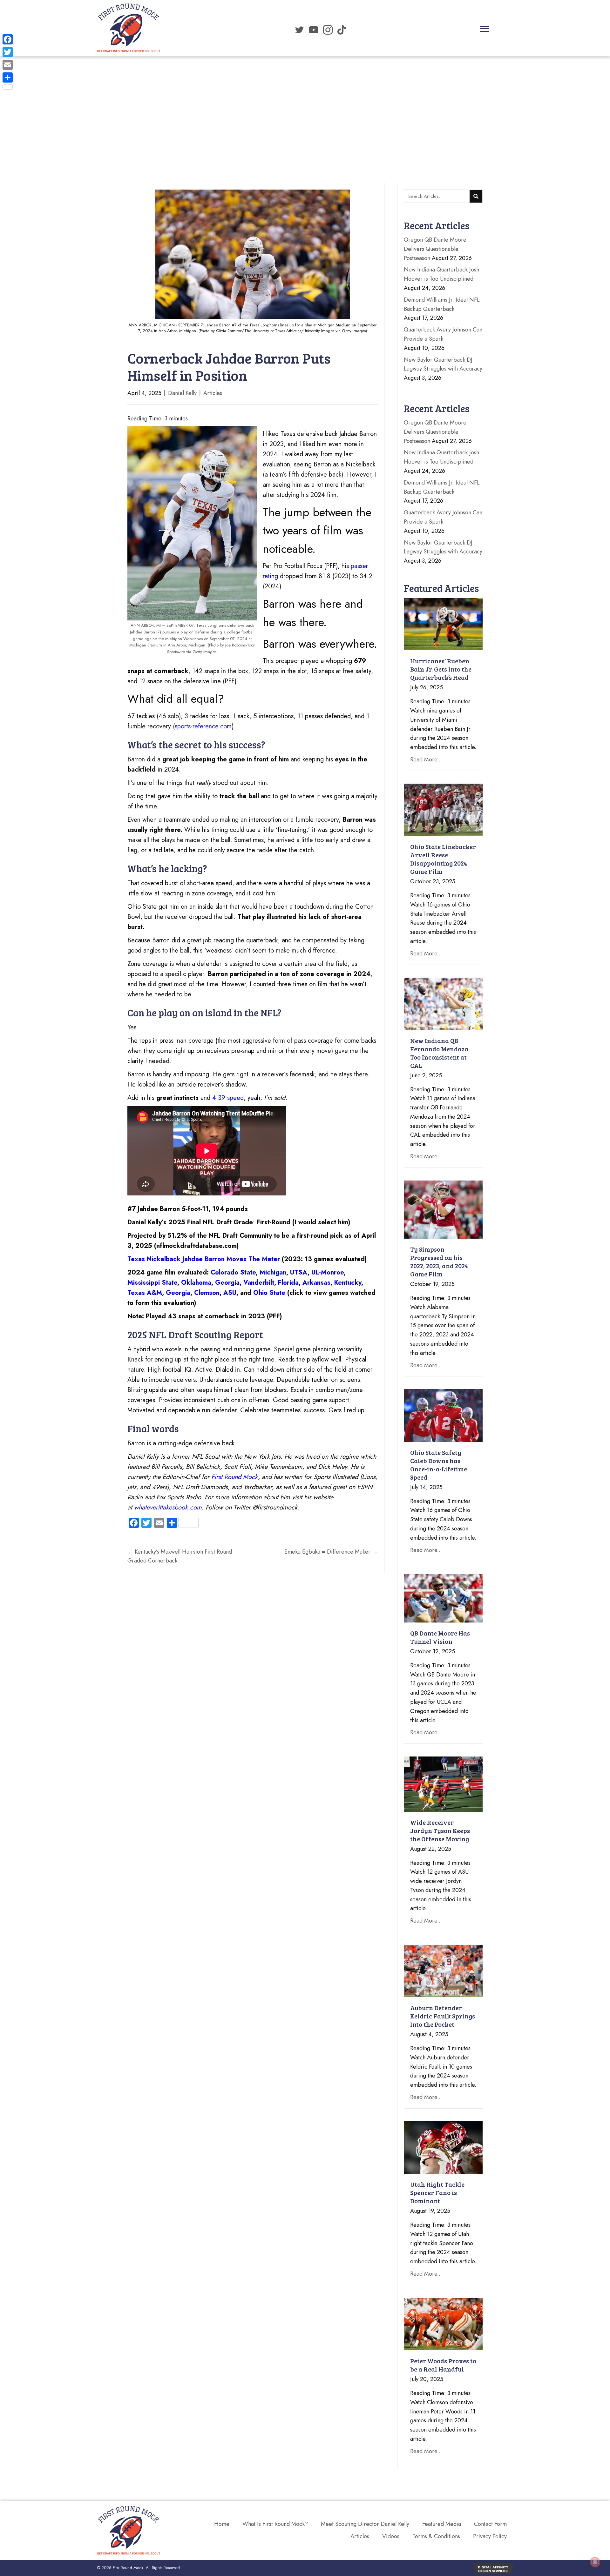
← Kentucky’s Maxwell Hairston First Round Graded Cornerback (180, 1556)
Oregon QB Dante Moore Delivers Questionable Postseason (435, 249)
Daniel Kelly (182, 393)
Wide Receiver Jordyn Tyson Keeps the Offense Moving (440, 1830)
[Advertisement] (305, 104)
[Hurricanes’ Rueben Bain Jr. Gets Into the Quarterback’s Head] (443, 624)
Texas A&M (145, 1293)
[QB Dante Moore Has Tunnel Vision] (443, 1598)
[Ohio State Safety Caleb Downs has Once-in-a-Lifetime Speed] (443, 1415)
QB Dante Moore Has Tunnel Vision (440, 1637)
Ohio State (269, 1293)
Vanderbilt (259, 1283)
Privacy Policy (490, 2536)
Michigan (273, 1272)
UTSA (299, 1272)
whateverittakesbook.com (168, 1507)
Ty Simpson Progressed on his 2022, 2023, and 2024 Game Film (439, 1261)
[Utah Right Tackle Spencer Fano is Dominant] (443, 2147)
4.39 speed (228, 1098)
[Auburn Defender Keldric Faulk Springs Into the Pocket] (443, 1970)
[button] (485, 29)
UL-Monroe (328, 1272)
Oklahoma (196, 1283)
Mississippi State (152, 1283)
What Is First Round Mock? (275, 2524)
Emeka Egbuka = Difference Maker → (331, 1552)
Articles (213, 393)
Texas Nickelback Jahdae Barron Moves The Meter (204, 1259)
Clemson (207, 1293)
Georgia (227, 1283)
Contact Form (490, 2524)
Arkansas (316, 1283)
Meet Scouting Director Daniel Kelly (365, 2524)
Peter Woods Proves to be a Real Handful (443, 2365)
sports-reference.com (203, 726)
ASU (230, 1293)
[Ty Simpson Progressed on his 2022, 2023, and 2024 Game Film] (443, 1209)
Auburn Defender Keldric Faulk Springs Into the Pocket (443, 2016)
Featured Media (442, 2524)
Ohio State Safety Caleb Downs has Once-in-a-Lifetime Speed (439, 1465)
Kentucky (348, 1283)
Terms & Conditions (436, 2536)
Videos (391, 2536)
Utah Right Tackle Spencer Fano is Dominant (437, 2192)
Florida (288, 1283)
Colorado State (233, 1272)
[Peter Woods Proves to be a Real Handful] (443, 2324)
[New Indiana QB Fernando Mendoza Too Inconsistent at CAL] (443, 1003)
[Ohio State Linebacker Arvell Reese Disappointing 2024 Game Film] (443, 809)
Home (222, 2524)
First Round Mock (235, 1477)
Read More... (426, 759)
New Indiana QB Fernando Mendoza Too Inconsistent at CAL (439, 1053)
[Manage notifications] (595, 2562)
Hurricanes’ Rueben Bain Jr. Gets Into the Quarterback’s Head (441, 669)
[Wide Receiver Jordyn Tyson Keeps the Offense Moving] (443, 1783)
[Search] (476, 196)
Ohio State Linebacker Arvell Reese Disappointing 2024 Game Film (443, 859)
